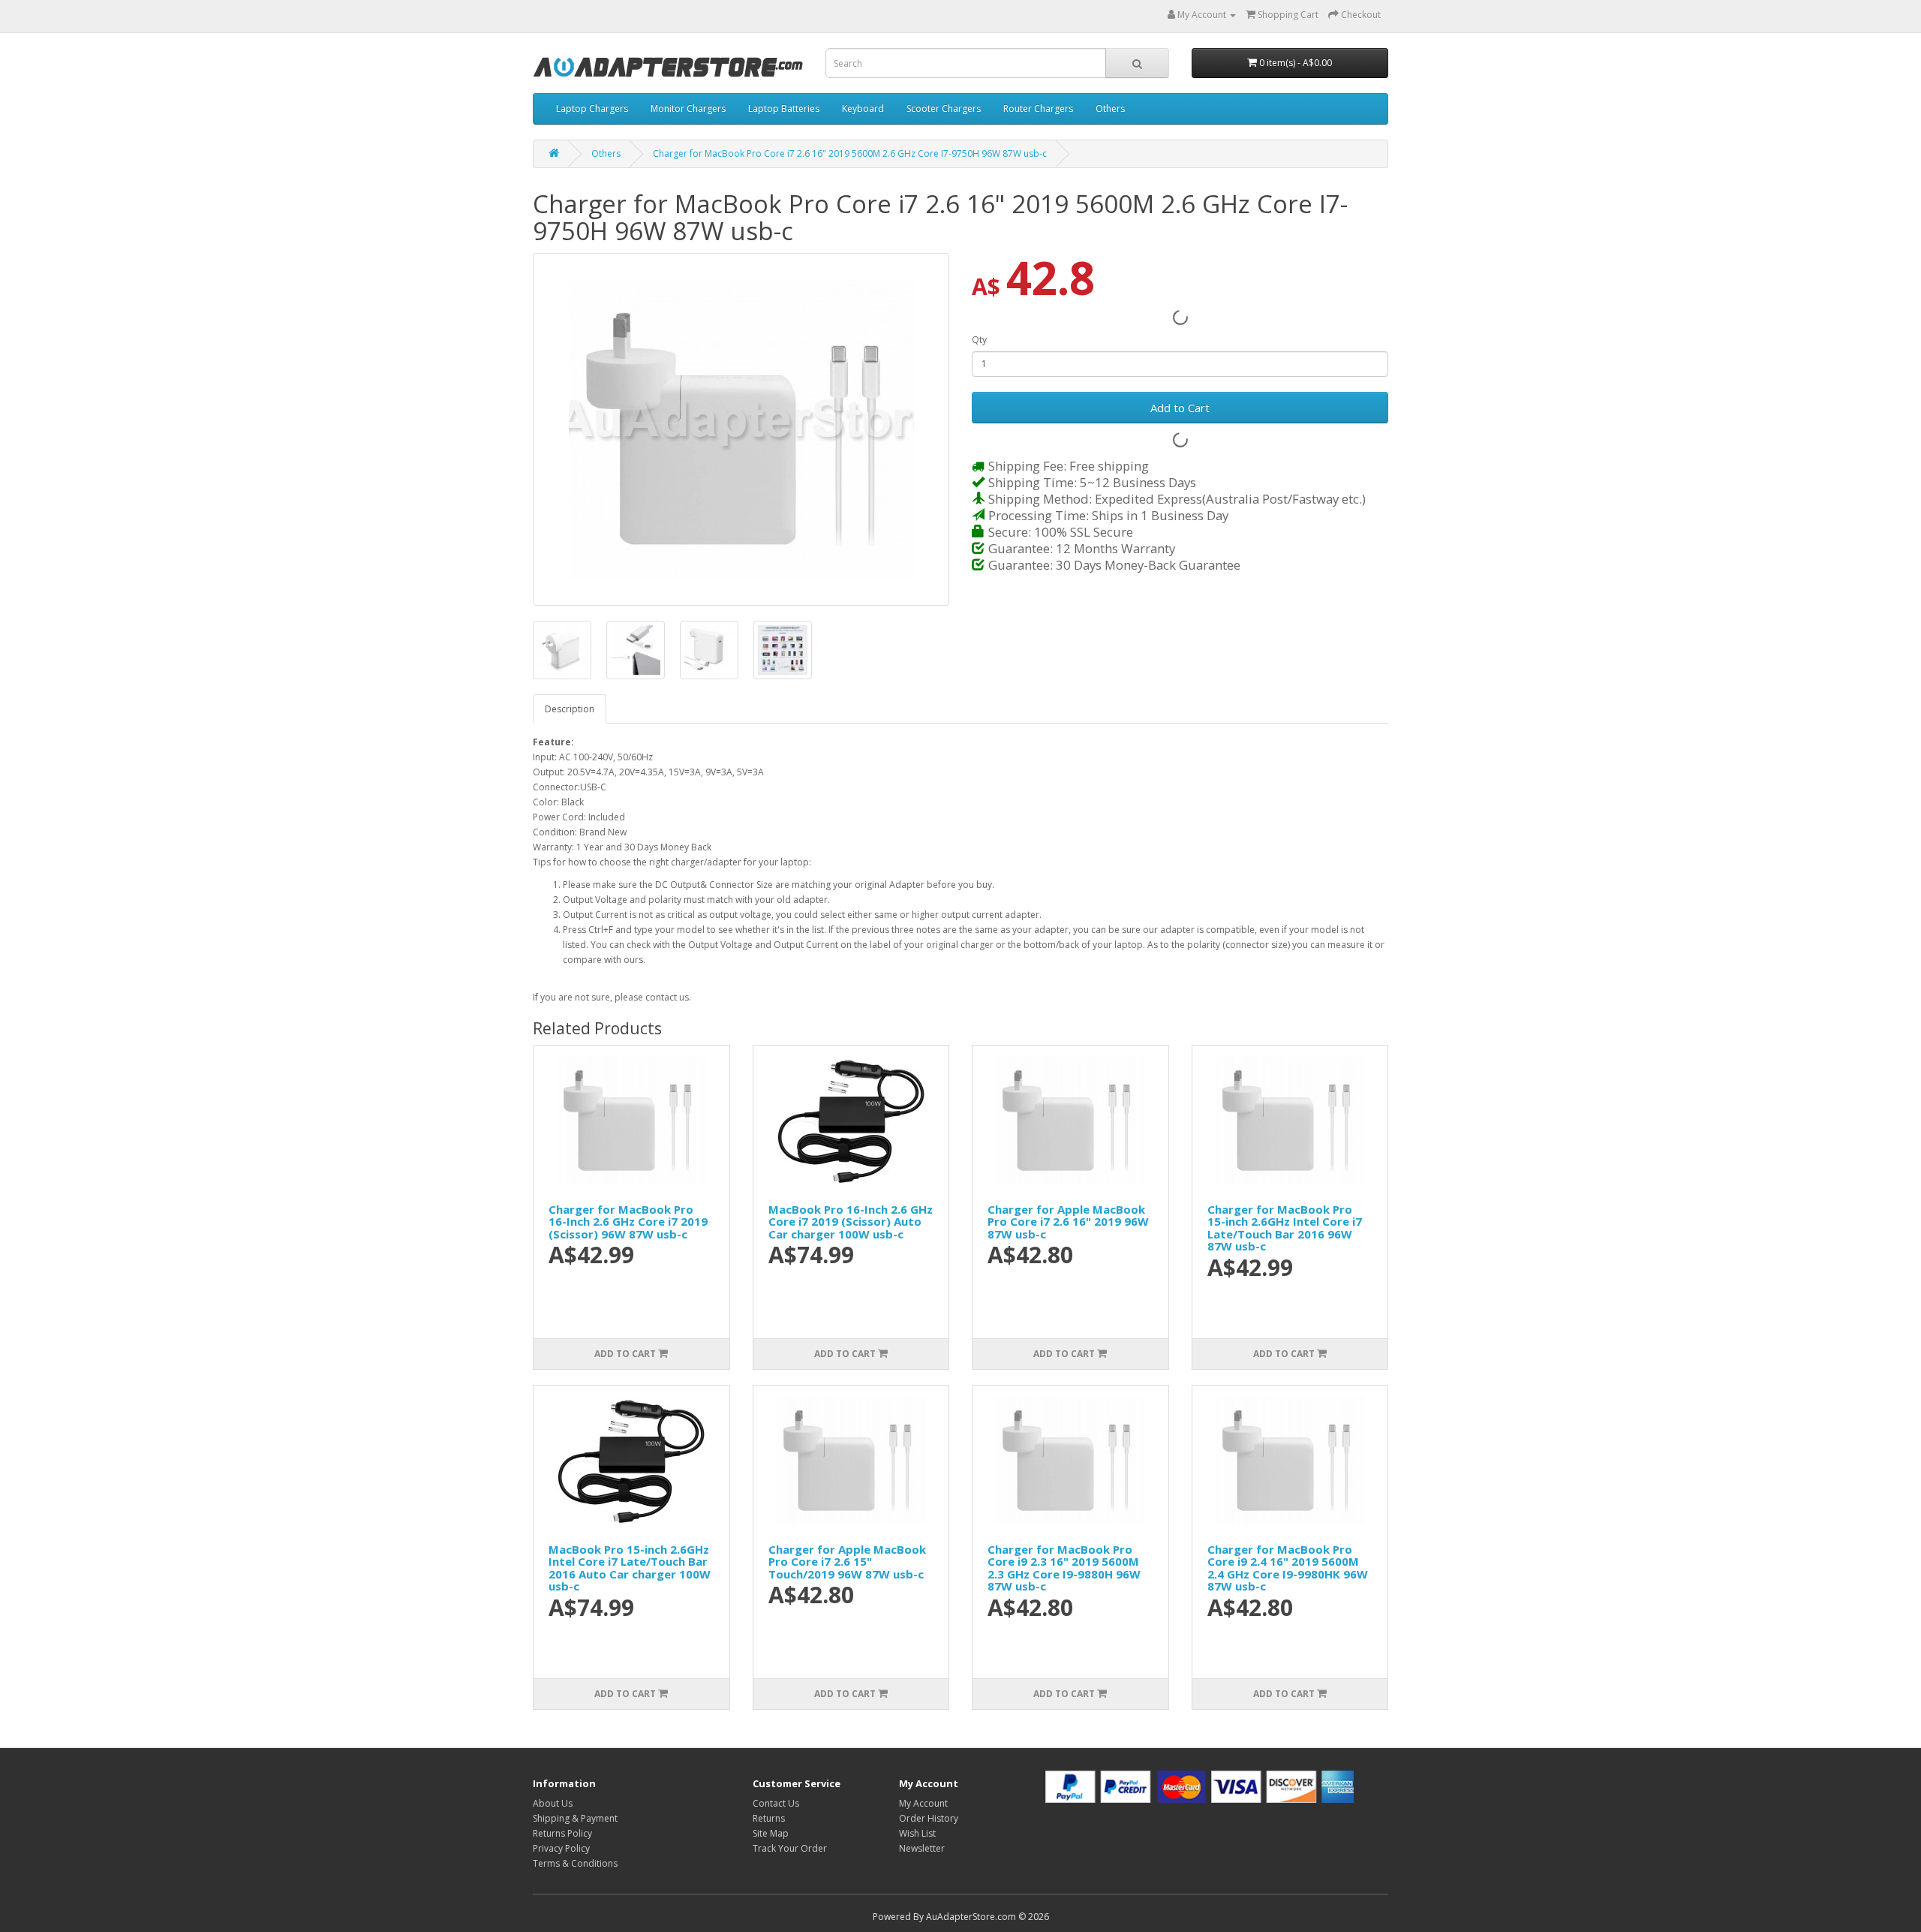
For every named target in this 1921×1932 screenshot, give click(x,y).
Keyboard (863, 108)
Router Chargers (1038, 108)
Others (1110, 108)
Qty (979, 340)
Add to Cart (1180, 408)
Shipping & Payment (575, 1818)
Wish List (917, 1833)
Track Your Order (790, 1848)
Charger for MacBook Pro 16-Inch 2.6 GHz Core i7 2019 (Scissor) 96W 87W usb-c (628, 1222)
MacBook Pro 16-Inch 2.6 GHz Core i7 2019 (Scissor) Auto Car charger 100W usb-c (851, 1222)
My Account (923, 1803)
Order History (929, 1818)
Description (570, 709)
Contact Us (776, 1803)
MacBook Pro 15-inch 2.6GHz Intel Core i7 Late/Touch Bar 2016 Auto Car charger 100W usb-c (630, 1568)
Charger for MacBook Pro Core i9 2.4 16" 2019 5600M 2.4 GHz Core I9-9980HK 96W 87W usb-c (1288, 1568)
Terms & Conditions (575, 1863)
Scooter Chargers (944, 108)
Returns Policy (562, 1833)
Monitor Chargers (688, 108)
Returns (769, 1818)
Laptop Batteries (784, 108)
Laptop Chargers (592, 108)
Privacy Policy (561, 1848)
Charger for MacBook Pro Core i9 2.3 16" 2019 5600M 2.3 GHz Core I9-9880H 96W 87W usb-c (1064, 1568)
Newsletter (922, 1848)
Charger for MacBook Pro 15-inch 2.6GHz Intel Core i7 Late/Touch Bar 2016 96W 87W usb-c (1285, 1228)
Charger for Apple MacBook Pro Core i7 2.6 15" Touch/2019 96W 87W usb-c (847, 1562)
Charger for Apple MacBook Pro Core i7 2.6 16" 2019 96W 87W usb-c (1068, 1222)
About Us (553, 1803)
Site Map (771, 1833)
